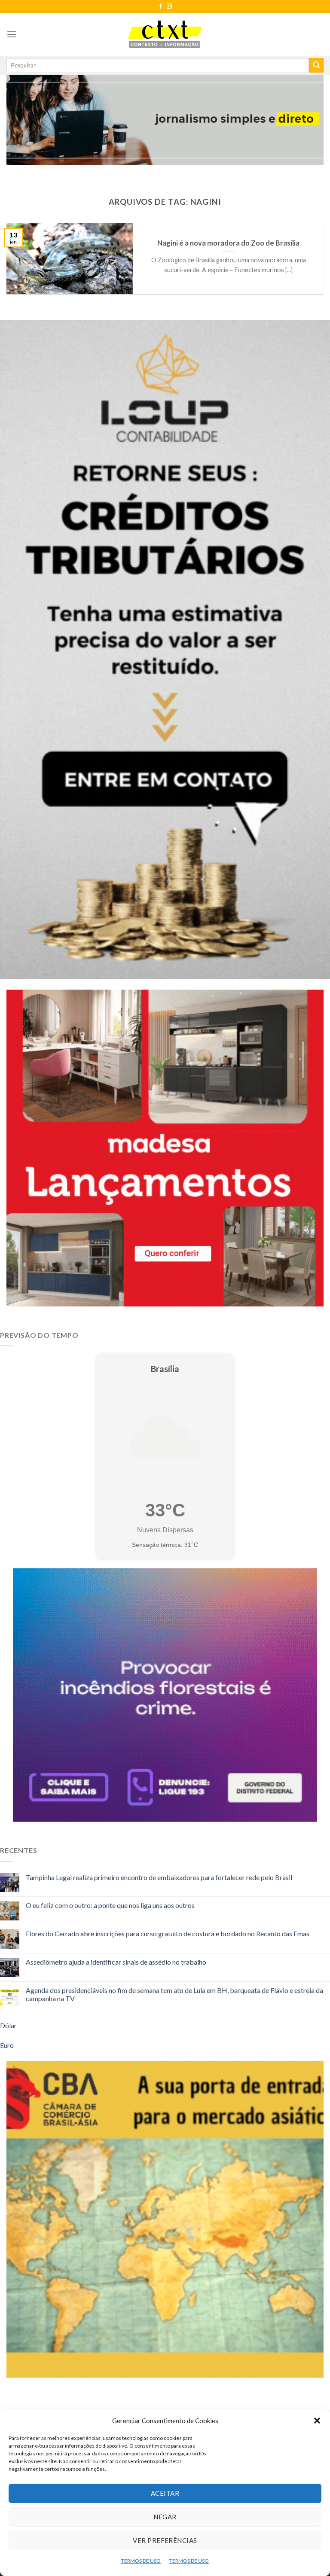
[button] (317, 2421)
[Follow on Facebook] (161, 6)
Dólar (8, 2025)
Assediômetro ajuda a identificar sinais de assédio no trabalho (116, 1962)
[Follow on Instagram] (169, 6)
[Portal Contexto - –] (165, 34)
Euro (7, 2045)
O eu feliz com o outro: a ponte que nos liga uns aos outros (110, 1905)
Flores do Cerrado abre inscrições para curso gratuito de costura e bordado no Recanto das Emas (168, 1934)
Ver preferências (165, 2540)
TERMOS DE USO (141, 2561)
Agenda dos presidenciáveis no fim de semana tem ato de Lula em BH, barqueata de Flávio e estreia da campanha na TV (174, 1994)
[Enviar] (316, 65)
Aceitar (165, 2493)
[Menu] (12, 34)
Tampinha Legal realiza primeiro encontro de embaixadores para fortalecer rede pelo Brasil (159, 1877)
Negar (165, 2517)
